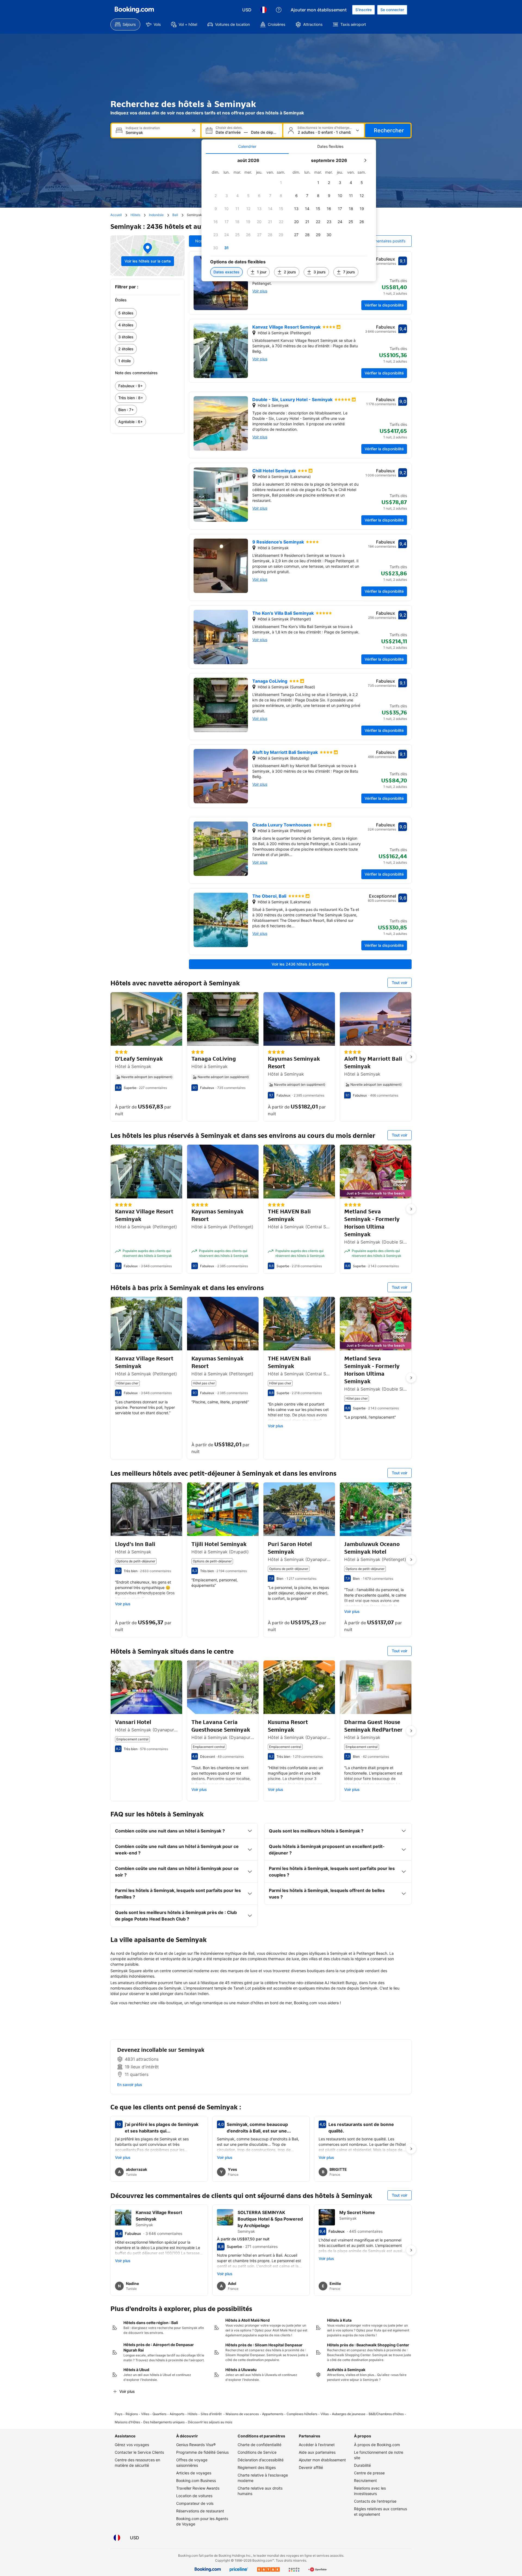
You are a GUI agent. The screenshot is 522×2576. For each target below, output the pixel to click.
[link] (147, 313)
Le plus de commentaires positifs (376, 241)
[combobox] (156, 132)
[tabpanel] (289, 218)
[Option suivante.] (411, 1057)
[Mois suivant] (365, 160)
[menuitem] (125, 24)
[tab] (247, 146)
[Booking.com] (134, 10)
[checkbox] (281, 183)
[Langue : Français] (263, 10)
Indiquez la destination (143, 128)
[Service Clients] (279, 10)
